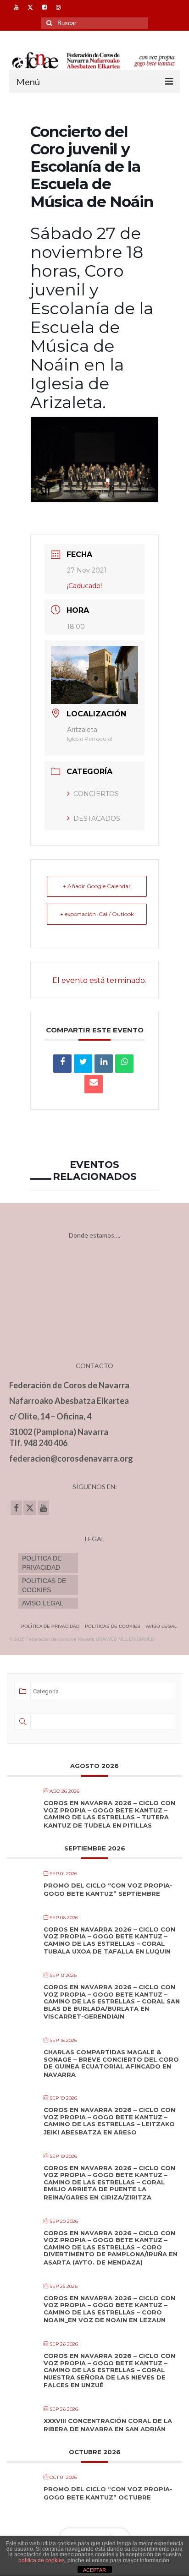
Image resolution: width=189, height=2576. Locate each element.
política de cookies (42, 2560)
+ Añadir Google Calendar (97, 886)
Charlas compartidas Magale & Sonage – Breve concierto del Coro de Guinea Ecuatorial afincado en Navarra (111, 2063)
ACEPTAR (94, 2570)
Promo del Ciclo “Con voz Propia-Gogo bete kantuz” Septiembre (108, 1889)
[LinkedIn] (104, 1064)
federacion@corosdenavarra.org (71, 1458)
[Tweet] (83, 1064)
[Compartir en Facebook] (62, 1064)
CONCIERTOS (96, 794)
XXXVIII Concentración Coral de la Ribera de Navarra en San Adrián (108, 2425)
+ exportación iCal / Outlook (97, 914)
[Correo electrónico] (94, 1084)
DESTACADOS (97, 819)
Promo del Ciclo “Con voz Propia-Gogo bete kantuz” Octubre (108, 2493)
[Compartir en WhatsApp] (124, 1064)
